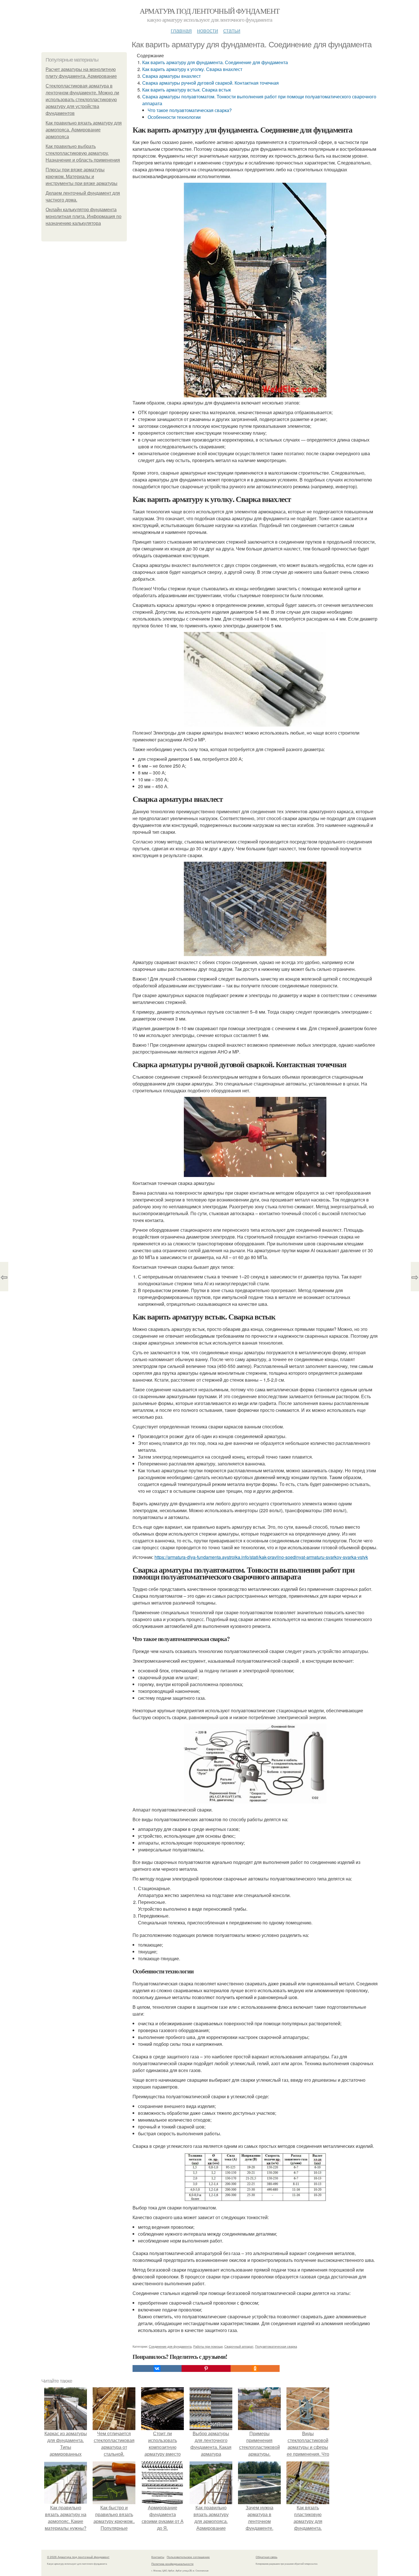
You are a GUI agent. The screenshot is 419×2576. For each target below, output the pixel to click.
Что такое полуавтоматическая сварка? (190, 110)
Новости (208, 30)
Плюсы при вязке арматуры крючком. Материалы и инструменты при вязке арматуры (82, 177)
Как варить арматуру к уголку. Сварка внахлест (192, 69)
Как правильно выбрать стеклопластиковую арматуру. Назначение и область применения (83, 153)
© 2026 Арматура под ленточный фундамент (78, 2557)
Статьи (232, 30)
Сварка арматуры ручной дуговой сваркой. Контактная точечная (210, 83)
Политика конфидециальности (172, 2564)
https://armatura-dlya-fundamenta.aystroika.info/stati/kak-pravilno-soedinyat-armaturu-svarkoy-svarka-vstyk (261, 1557)
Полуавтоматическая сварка (276, 2346)
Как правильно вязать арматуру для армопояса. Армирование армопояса (84, 130)
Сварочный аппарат (239, 2346)
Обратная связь (267, 2557)
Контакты (158, 2557)
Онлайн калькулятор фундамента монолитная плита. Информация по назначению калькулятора (84, 216)
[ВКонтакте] (157, 2368)
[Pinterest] (206, 2368)
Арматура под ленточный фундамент (210, 11)
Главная (181, 30)
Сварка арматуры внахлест (171, 76)
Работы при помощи (208, 2346)
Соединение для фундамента (170, 2346)
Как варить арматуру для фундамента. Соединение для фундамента (215, 62)
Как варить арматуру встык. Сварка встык (187, 90)
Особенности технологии (174, 117)
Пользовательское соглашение (188, 2557)
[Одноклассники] (255, 2368)
